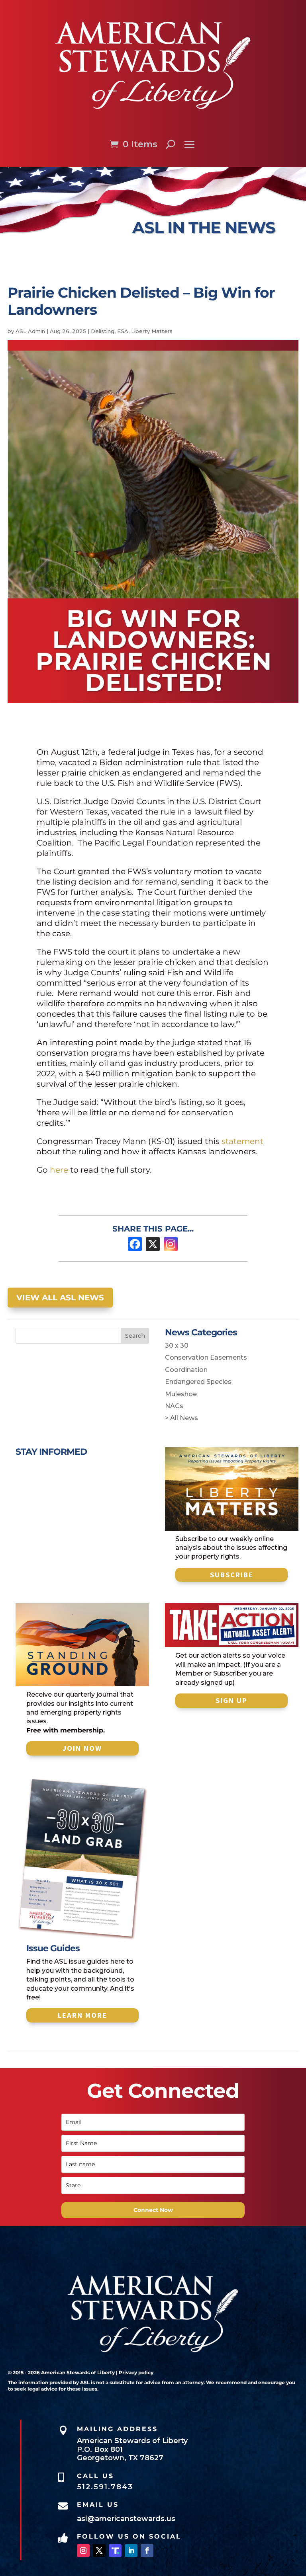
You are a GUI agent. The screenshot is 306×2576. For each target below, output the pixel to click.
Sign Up (231, 1700)
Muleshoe (181, 1394)
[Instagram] (171, 1244)
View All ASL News (60, 1298)
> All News (181, 1418)
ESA (123, 331)
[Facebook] (135, 1244)
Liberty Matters (152, 331)
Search (135, 1336)
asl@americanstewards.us (126, 2519)
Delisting (103, 331)
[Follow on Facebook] (147, 2551)
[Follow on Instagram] (83, 2551)
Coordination (186, 1370)
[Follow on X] (99, 2551)
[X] (153, 1244)
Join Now (82, 1748)
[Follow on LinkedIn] (131, 2551)
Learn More (82, 2015)
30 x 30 (177, 1345)
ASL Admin (30, 331)
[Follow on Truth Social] (115, 2551)
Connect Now (153, 2210)
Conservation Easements (206, 1357)
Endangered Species (198, 1382)
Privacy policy (136, 2372)
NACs (174, 1406)
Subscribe (232, 1575)
